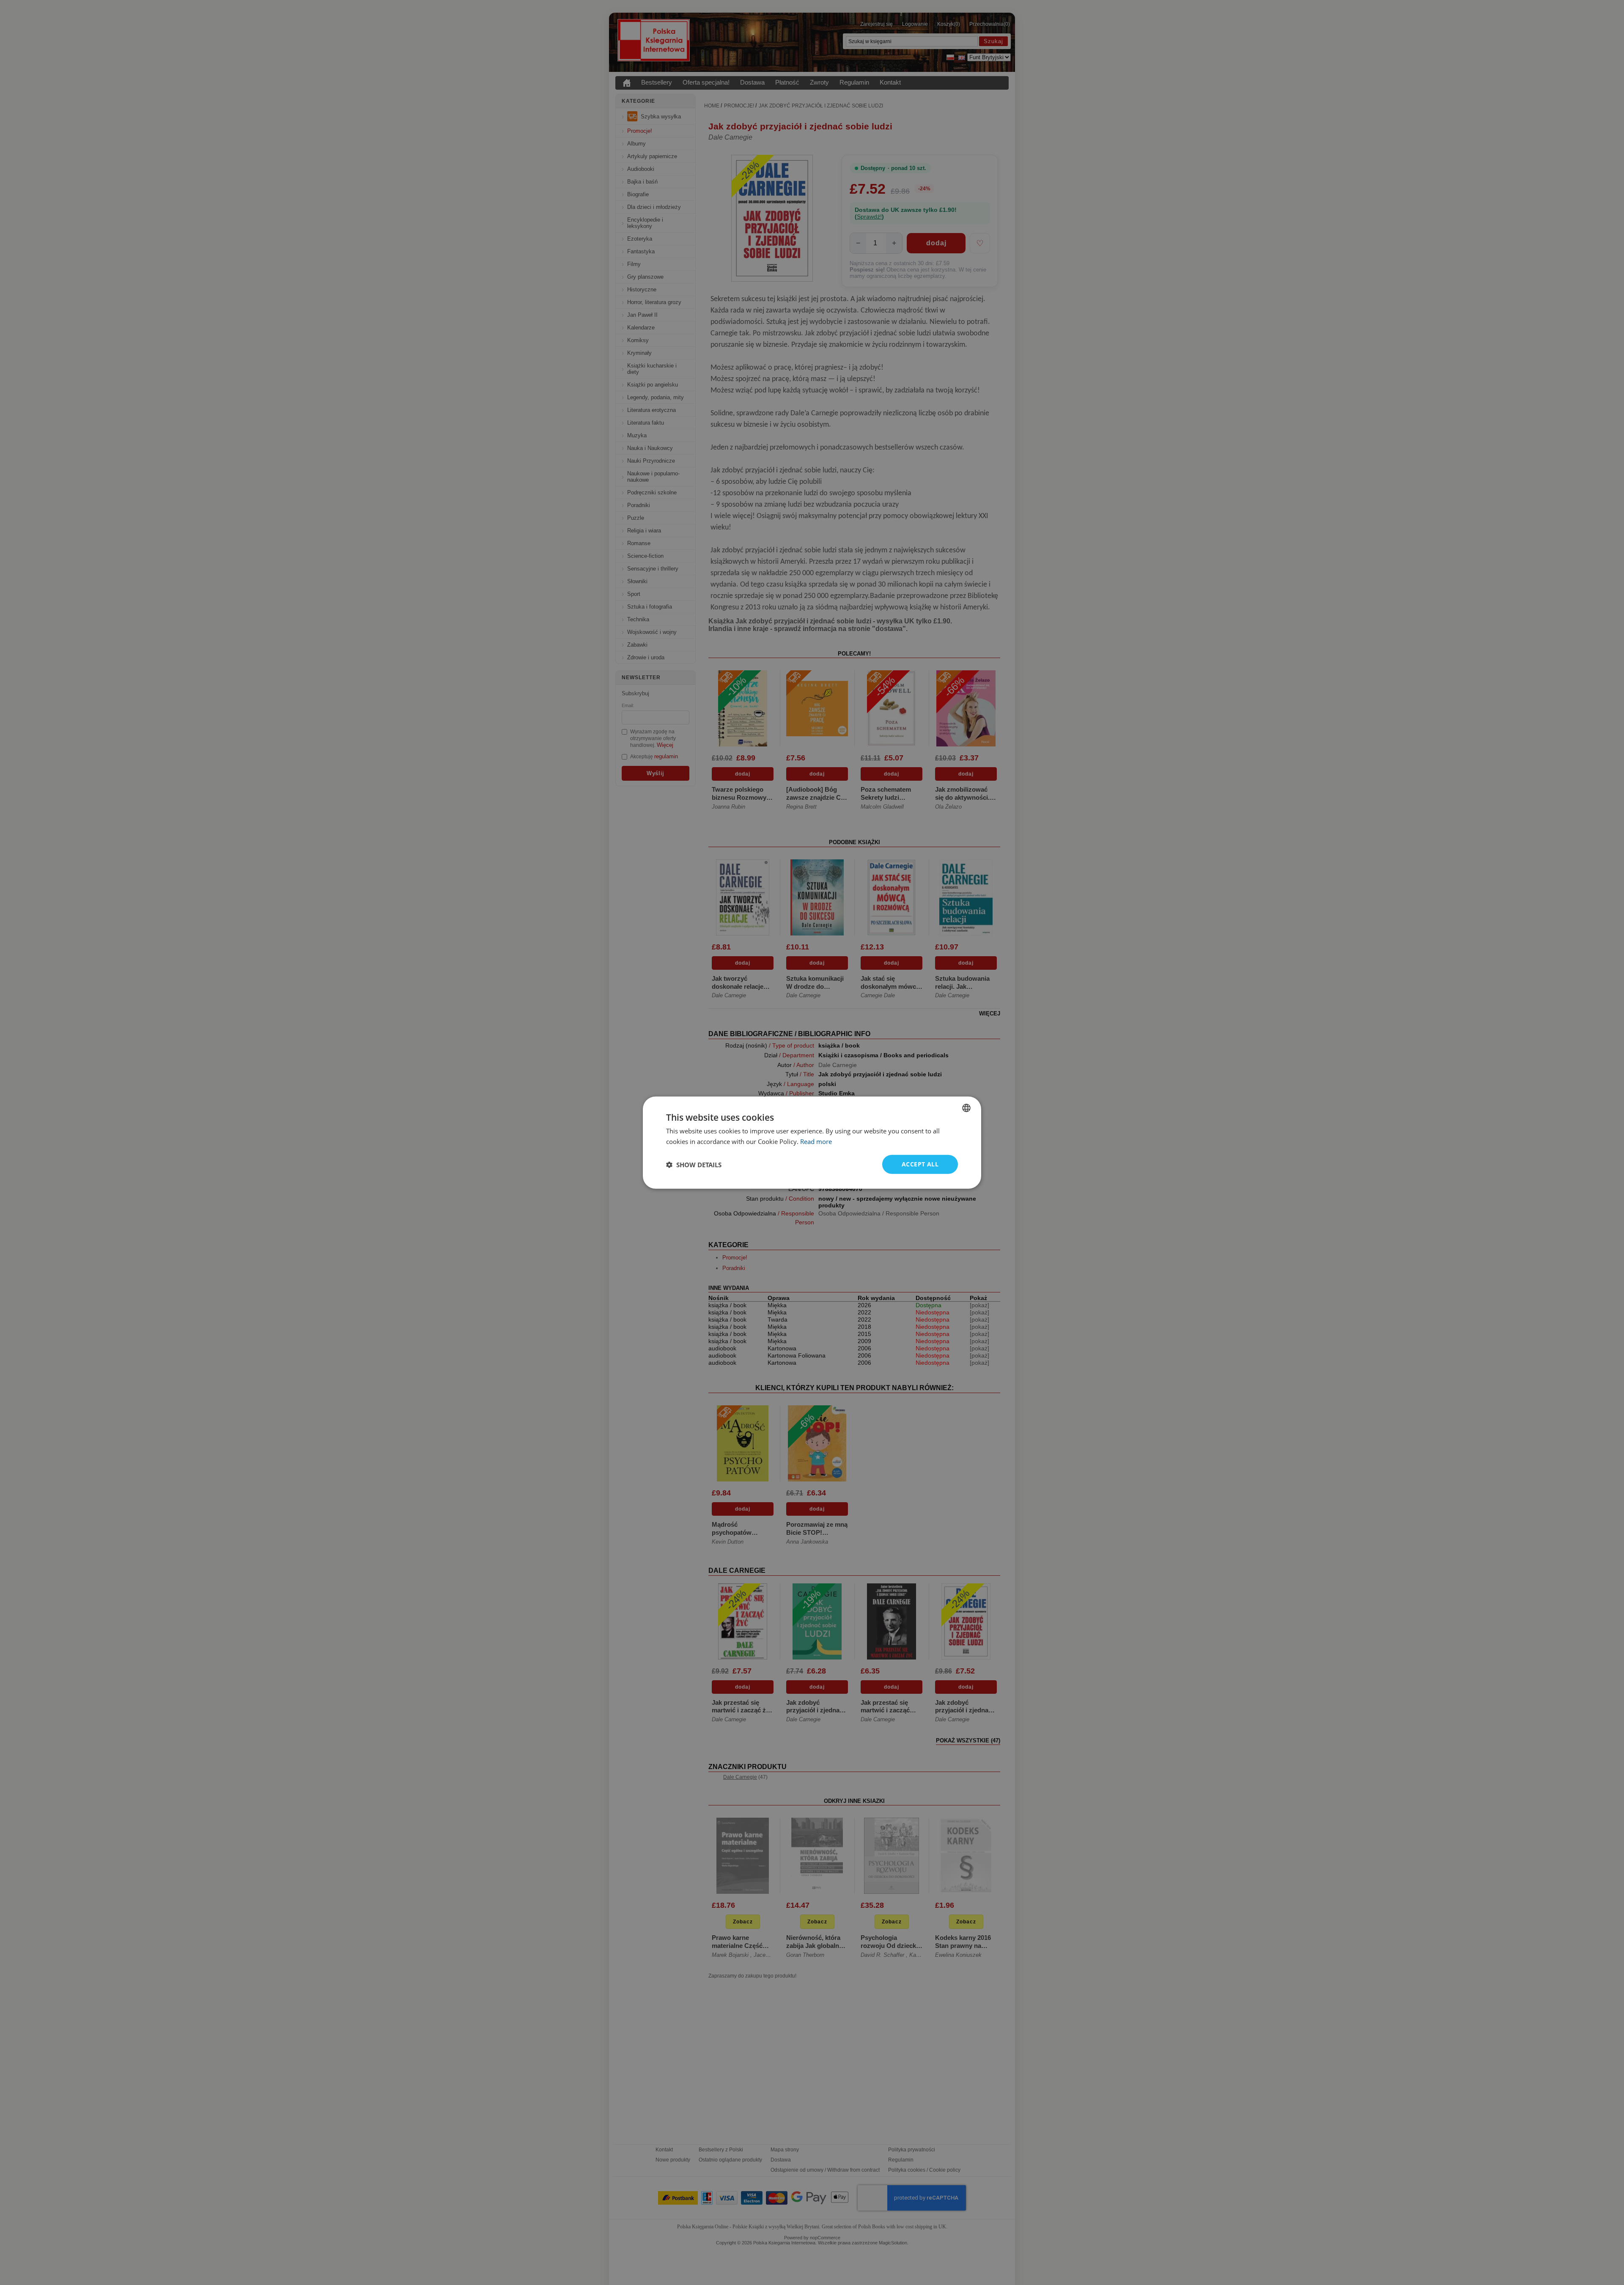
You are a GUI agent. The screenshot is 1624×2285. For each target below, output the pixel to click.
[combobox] (966, 1108)
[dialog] (812, 1142)
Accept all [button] (920, 1164)
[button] (694, 1164)
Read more (816, 1141)
